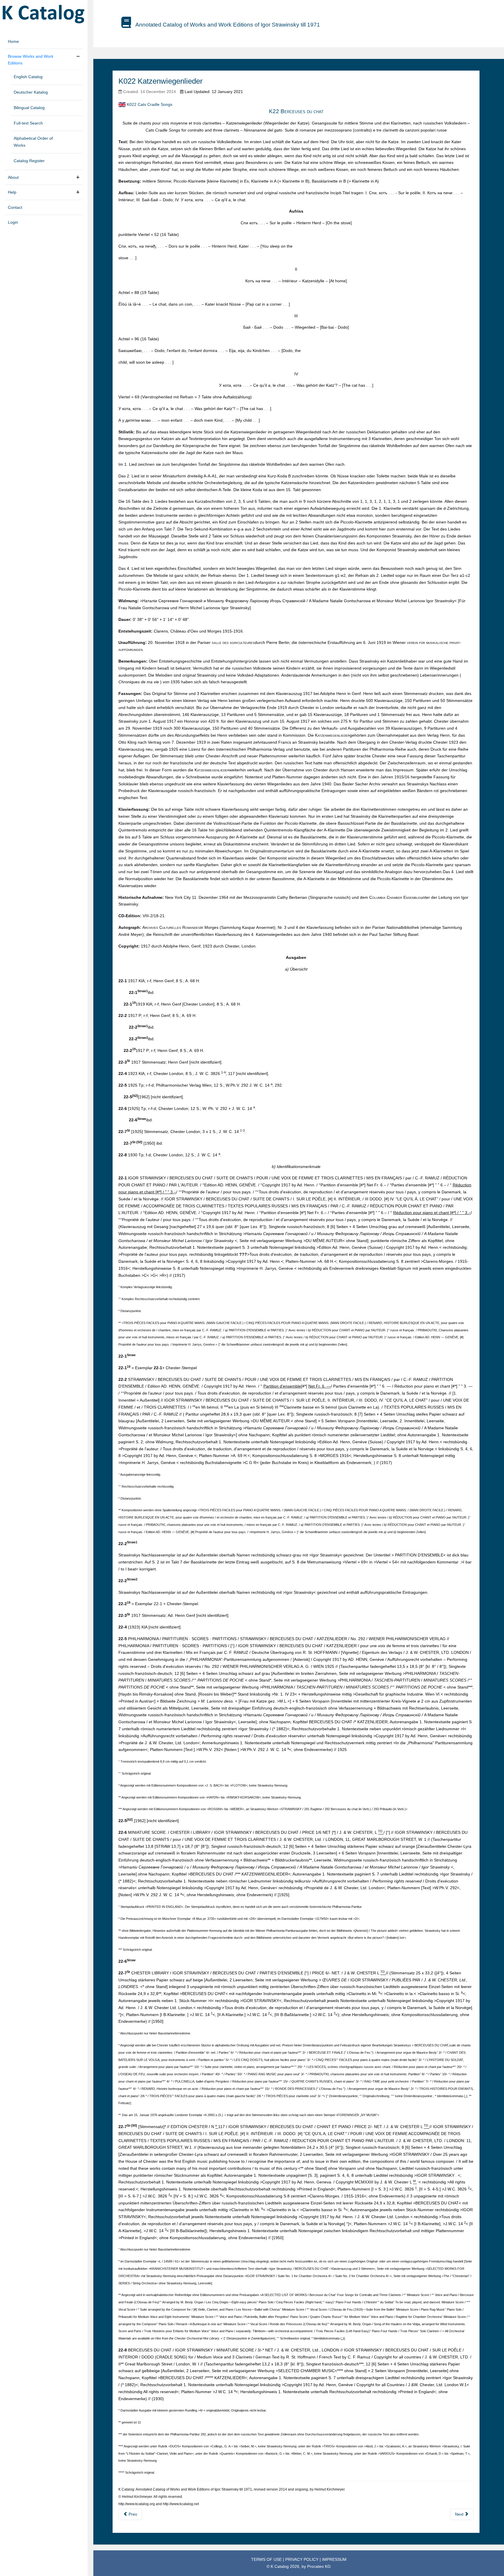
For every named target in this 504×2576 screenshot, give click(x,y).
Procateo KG (319, 2566)
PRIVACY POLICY (302, 2559)
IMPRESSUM (334, 2559)
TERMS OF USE (267, 2559)
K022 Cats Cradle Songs (150, 104)
